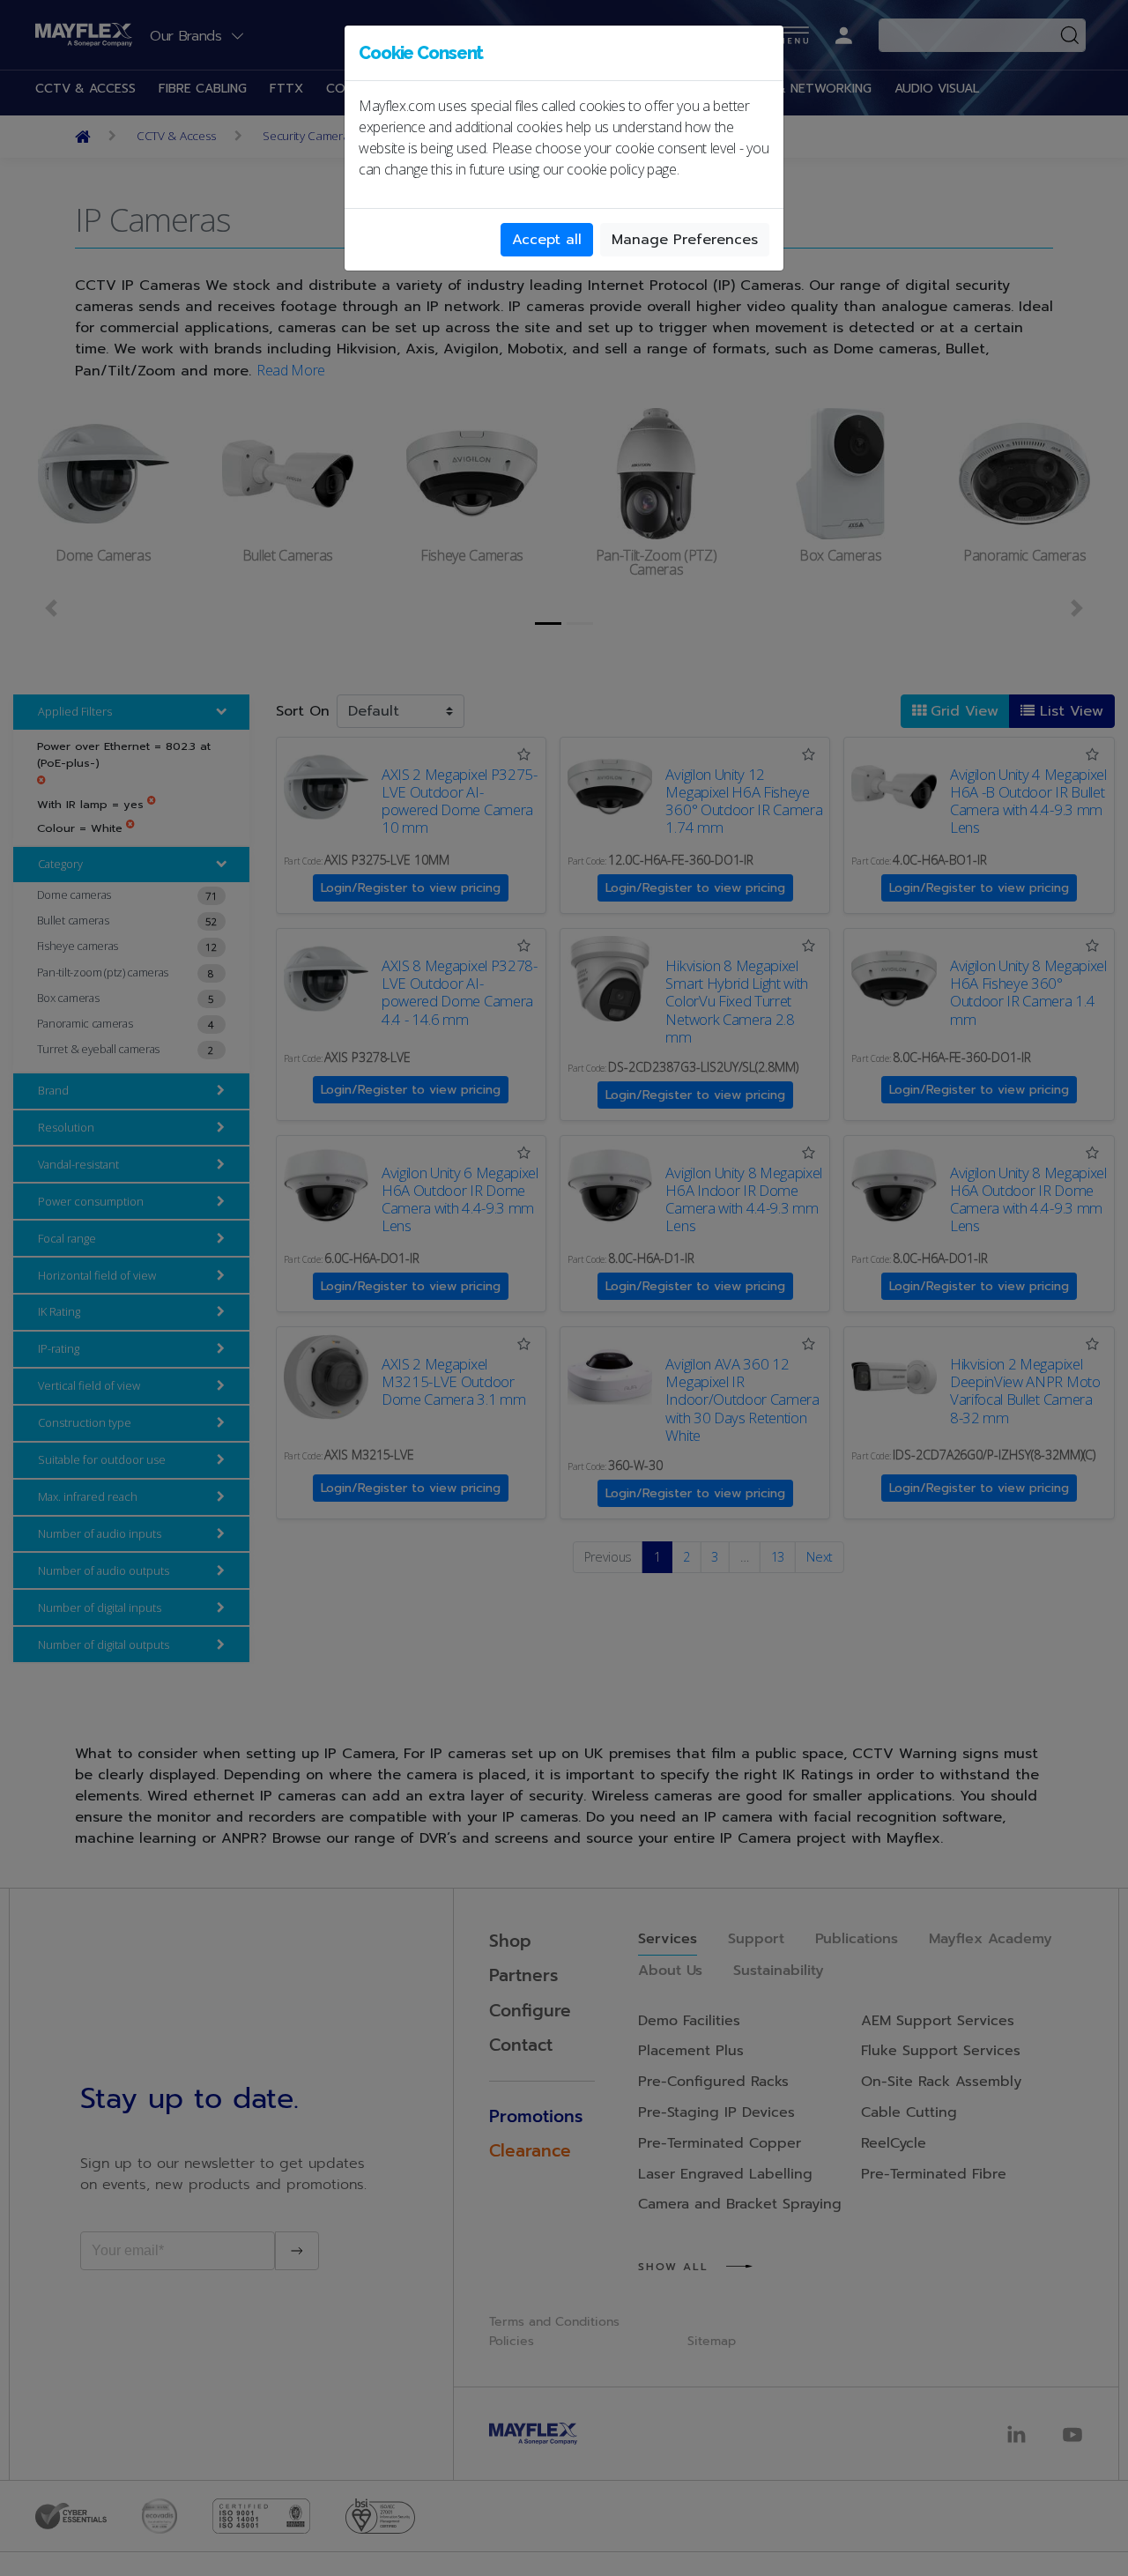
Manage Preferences (685, 240)
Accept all (547, 240)
